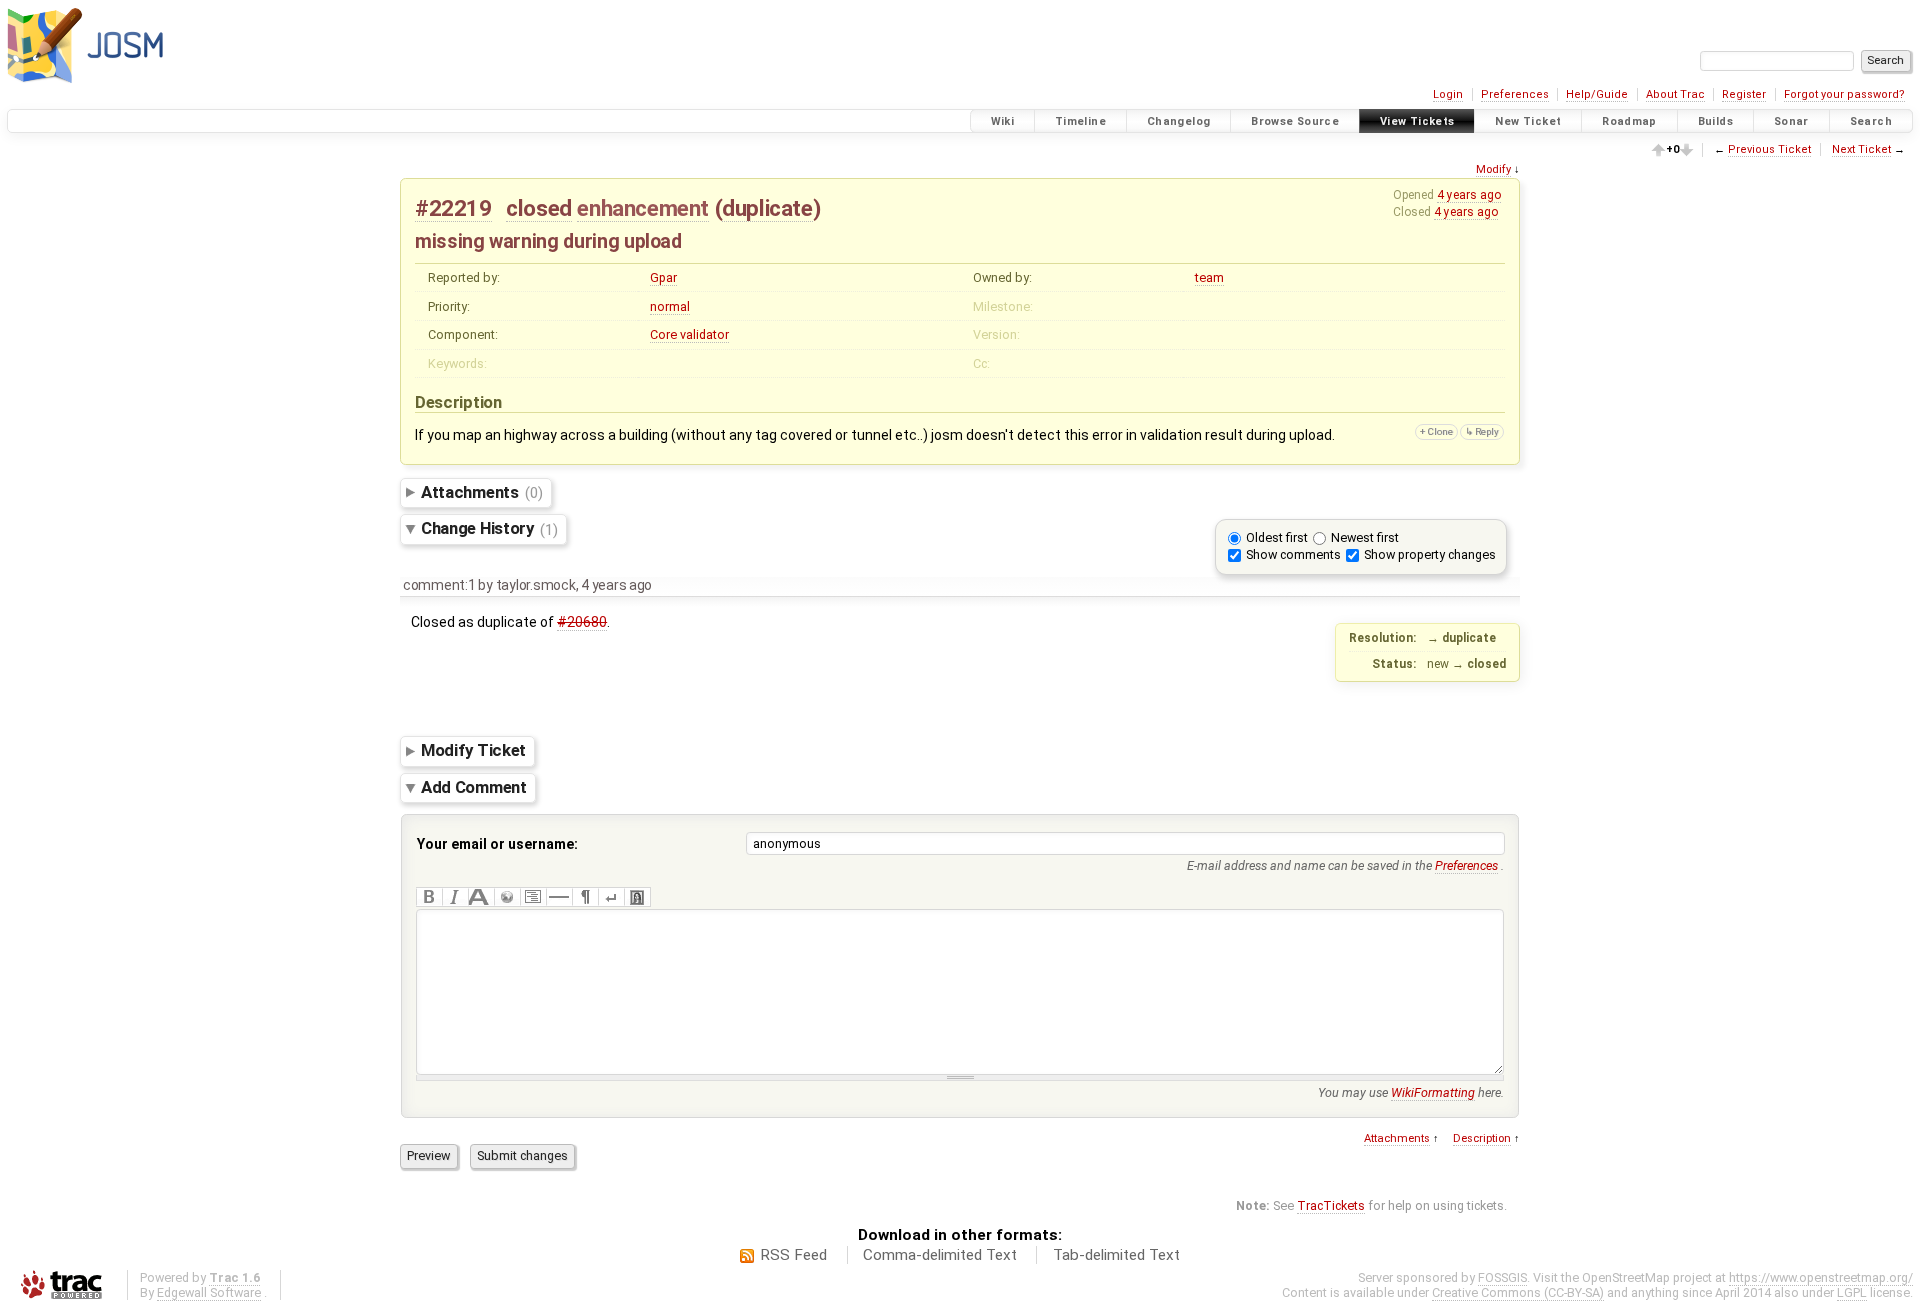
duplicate (767, 208)
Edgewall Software (209, 1292)
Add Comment (474, 787)
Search (1871, 121)
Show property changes (1430, 554)
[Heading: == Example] (481, 897)
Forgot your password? (1844, 94)
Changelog (1178, 121)
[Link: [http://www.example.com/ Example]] (507, 897)
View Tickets (1417, 121)
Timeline (1080, 121)
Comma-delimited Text (940, 1255)
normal (670, 306)
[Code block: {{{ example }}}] (533, 897)
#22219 (453, 208)
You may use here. (1411, 1092)
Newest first (1365, 537)
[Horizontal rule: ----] (559, 897)
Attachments (481, 492)
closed (539, 208)
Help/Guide (1597, 94)
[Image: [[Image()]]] (637, 897)
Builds (1715, 121)
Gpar (663, 277)
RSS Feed (793, 1255)
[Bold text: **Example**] (429, 897)
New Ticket (1528, 121)
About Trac (1675, 94)
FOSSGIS (1502, 1277)
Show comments (1293, 554)
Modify (1493, 169)
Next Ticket (1861, 149)
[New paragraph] (585, 897)
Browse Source (1295, 121)
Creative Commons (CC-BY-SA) (1518, 1292)
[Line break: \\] (611, 897)
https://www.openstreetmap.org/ (1821, 1277)
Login (1448, 94)
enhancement (643, 208)
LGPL (1852, 1292)
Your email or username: (497, 844)
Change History (489, 529)
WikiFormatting (1433, 1092)
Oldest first (1277, 537)
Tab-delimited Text (1116, 1255)
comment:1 (439, 585)
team (1209, 277)
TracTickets (1331, 1205)
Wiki (1003, 121)
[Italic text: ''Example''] (455, 897)
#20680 (582, 622)
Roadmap (1629, 121)
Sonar (1791, 121)
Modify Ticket (473, 751)
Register (1744, 94)
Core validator (689, 334)
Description (1482, 1138)
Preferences (1515, 94)
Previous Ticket (1769, 149)
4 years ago (1469, 195)
